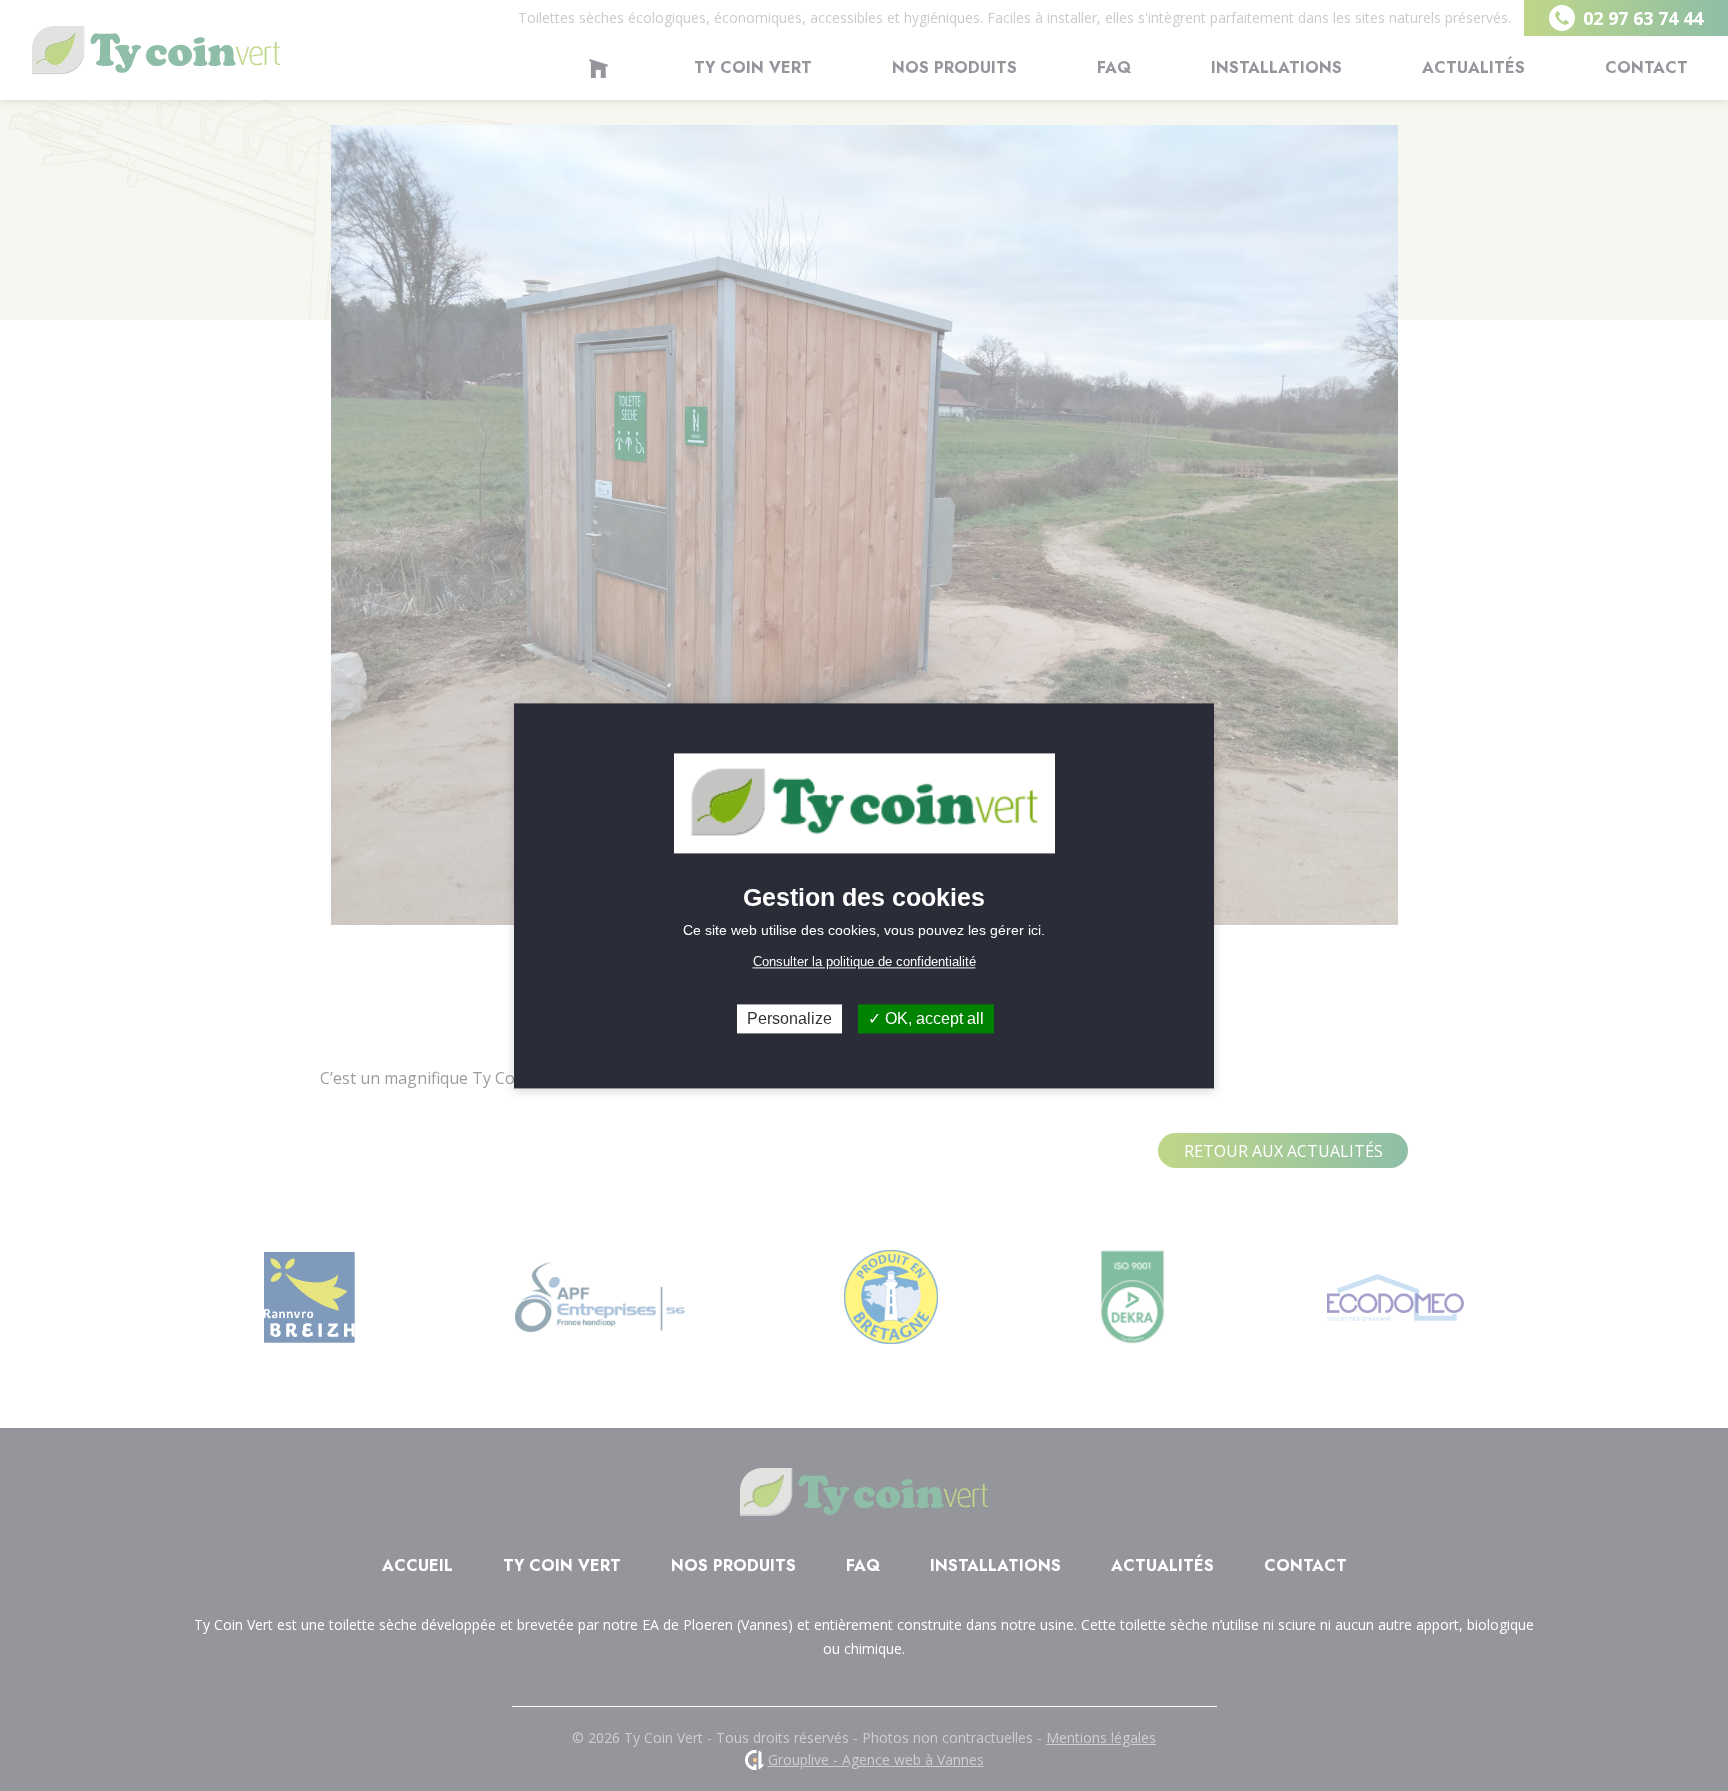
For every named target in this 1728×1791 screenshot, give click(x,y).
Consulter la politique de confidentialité (864, 961)
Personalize (789, 1018)
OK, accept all (932, 1018)
